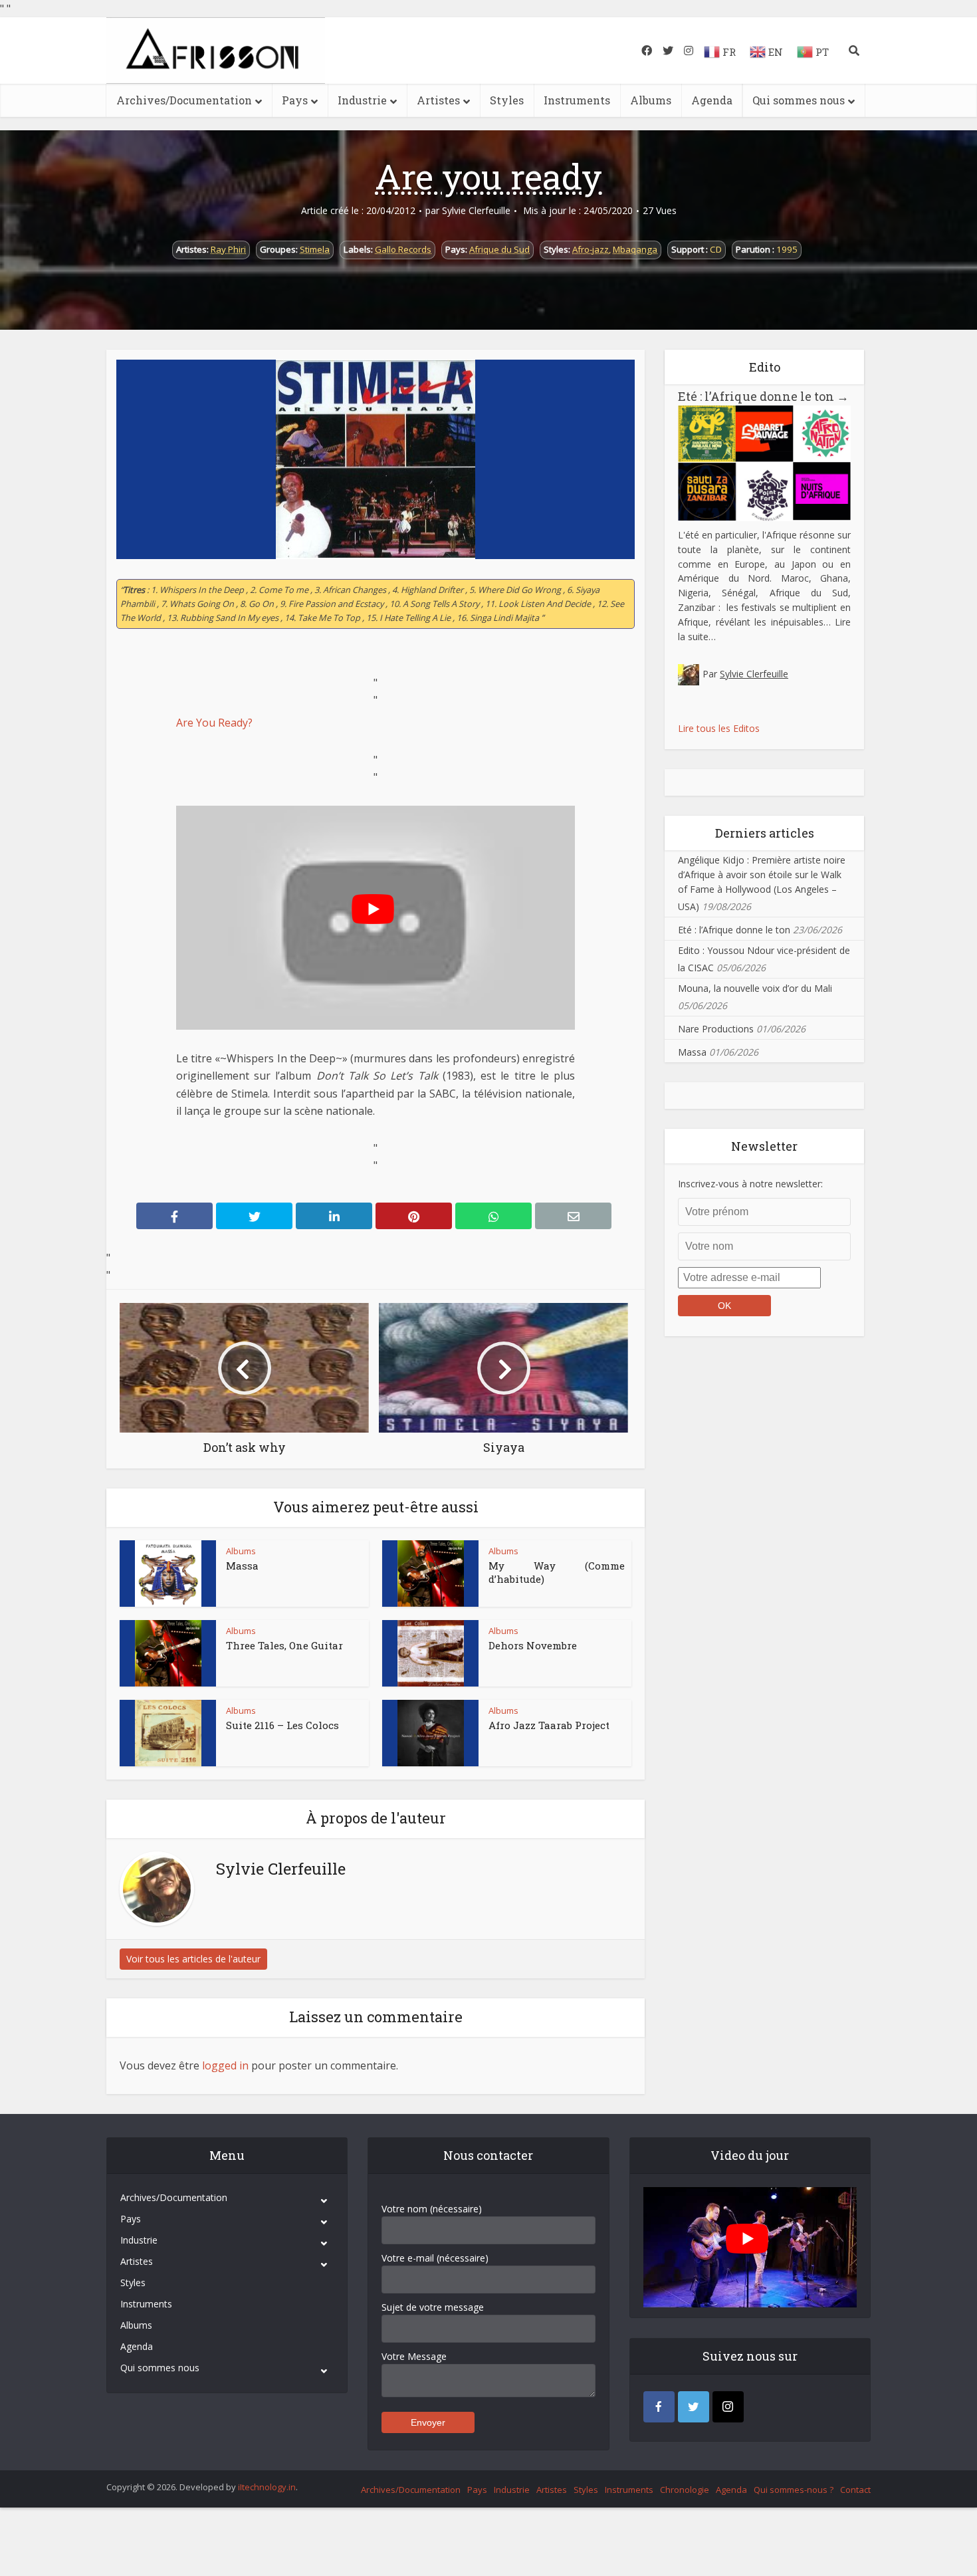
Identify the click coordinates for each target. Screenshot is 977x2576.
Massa (242, 1566)
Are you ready (489, 176)
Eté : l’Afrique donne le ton (763, 396)
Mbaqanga (635, 249)
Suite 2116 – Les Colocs (282, 1725)
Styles (507, 100)
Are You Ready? (214, 723)
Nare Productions (716, 1029)
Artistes (438, 100)
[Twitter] (694, 2407)
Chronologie (685, 2490)
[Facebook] (659, 2407)
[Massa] (168, 1574)
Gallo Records (403, 249)
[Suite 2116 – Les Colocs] (168, 1733)
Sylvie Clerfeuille (476, 211)
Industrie (362, 100)
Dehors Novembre (533, 1645)
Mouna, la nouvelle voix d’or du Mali (755, 988)
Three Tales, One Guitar (284, 1645)
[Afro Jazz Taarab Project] (431, 1733)
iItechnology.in (267, 2487)
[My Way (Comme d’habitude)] (431, 1574)
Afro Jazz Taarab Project (549, 1725)
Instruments (577, 100)
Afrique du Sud (499, 249)
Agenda (712, 100)
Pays (295, 100)
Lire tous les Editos (719, 728)
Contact (855, 2490)
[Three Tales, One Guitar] (168, 1653)
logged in (225, 2065)
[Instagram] (728, 2407)
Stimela (315, 249)
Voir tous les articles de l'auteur (193, 1959)
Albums (651, 100)
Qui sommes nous (799, 100)
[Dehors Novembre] (431, 1653)
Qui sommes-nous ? (794, 2490)
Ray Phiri (228, 249)
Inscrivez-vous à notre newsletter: (750, 1184)
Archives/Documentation (184, 100)
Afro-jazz (591, 249)
